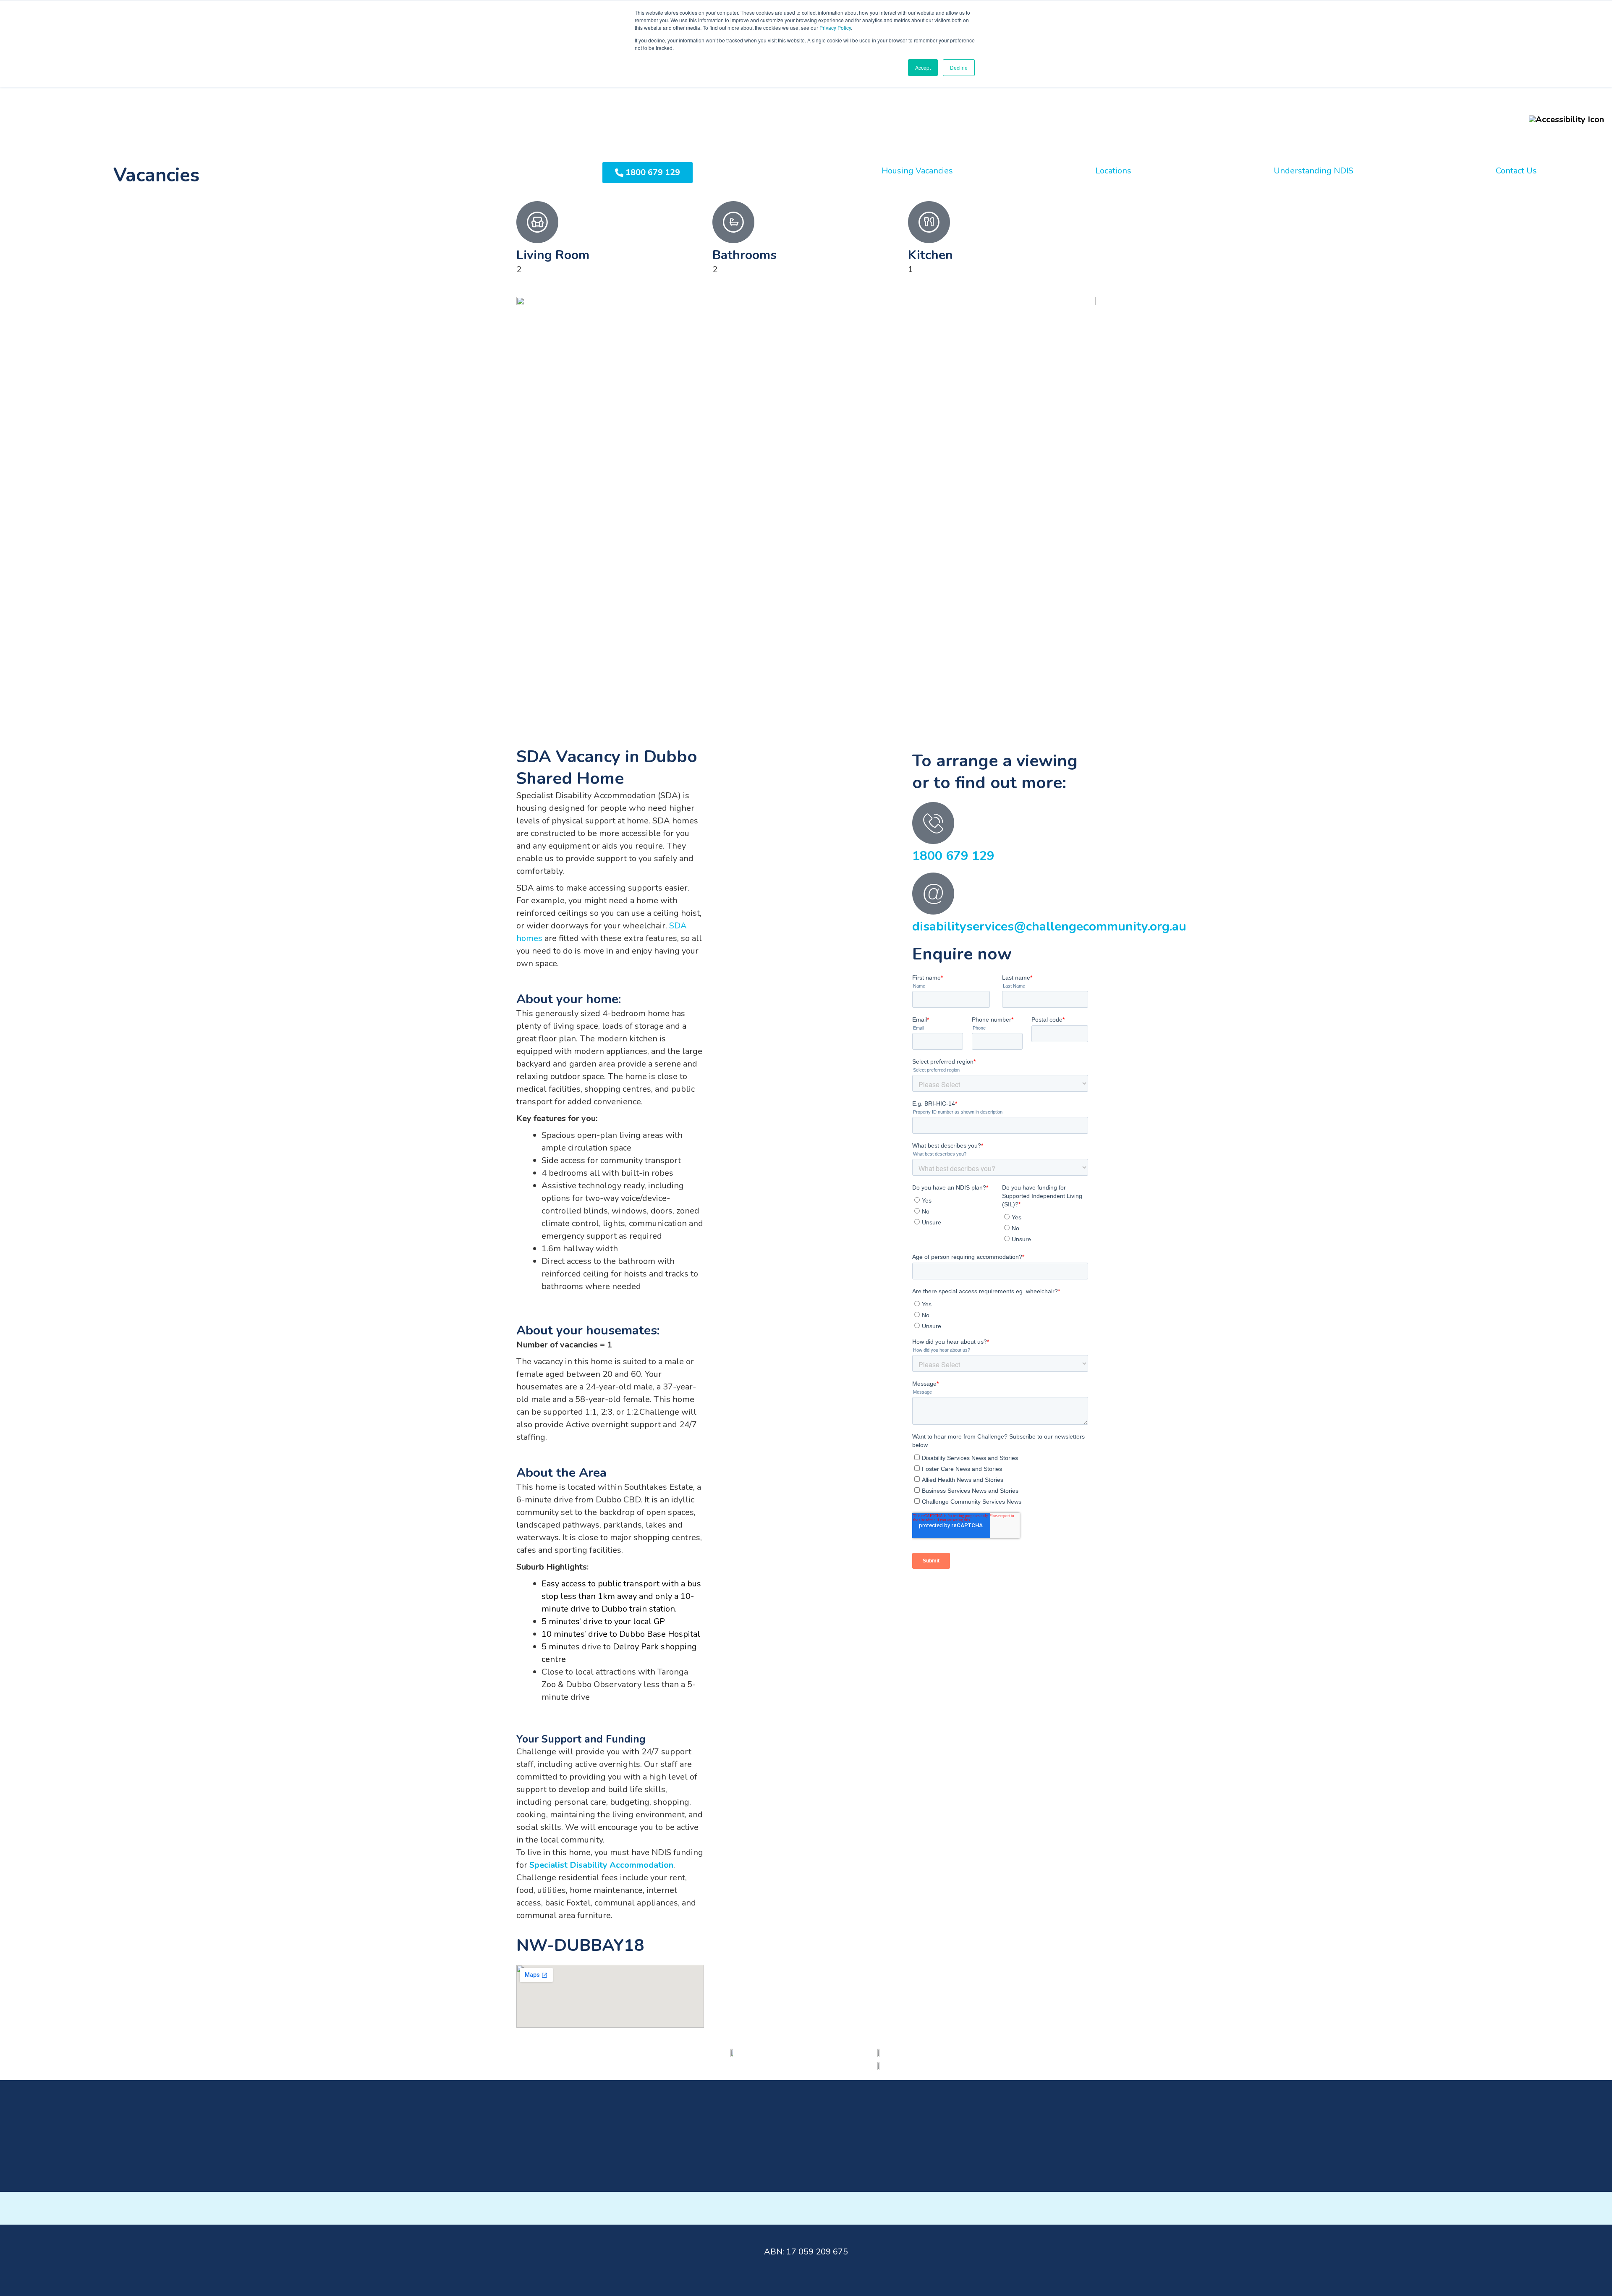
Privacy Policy (835, 28)
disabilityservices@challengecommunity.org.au (1049, 927)
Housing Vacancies (917, 171)
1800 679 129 (953, 856)
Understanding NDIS (1314, 171)
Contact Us (1516, 171)
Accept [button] (923, 67)
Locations (1113, 171)
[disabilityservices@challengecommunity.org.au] (933, 894)
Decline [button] (959, 67)
